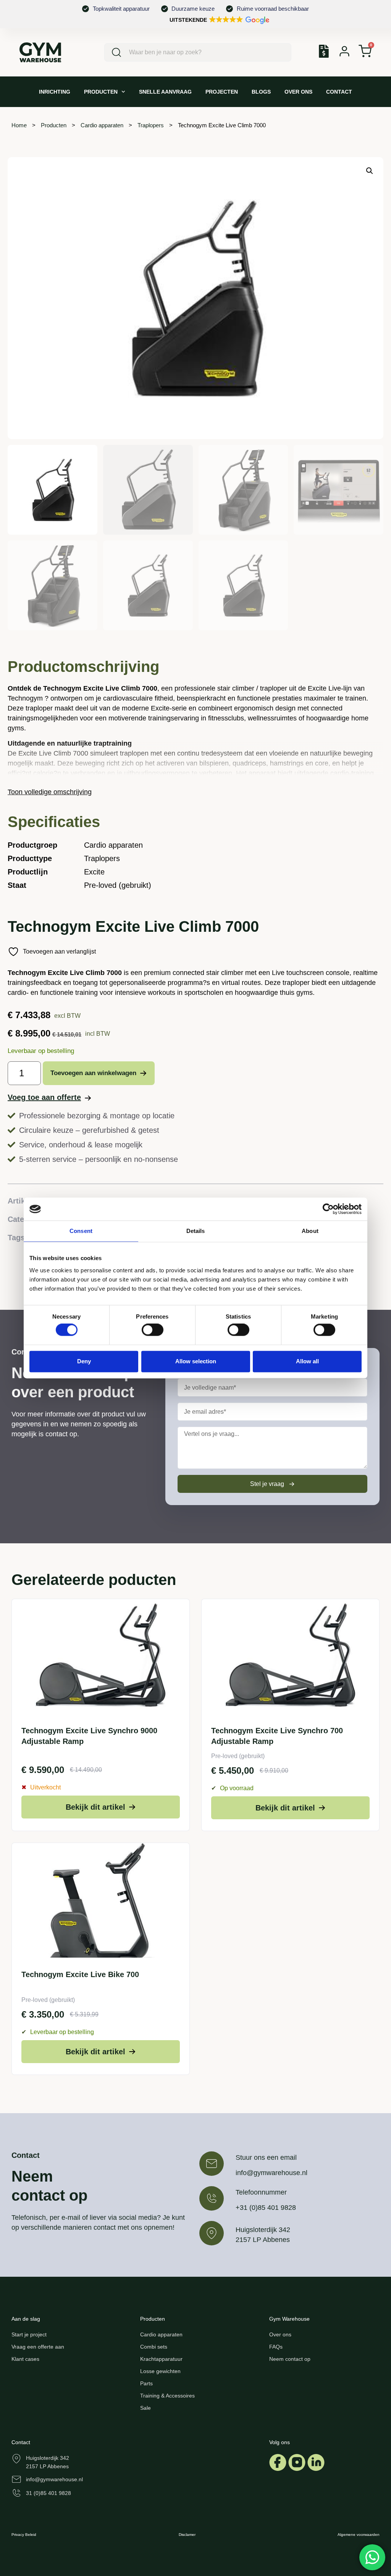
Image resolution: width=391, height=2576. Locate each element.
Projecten (222, 92)
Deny (84, 1361)
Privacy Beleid (24, 2535)
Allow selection (196, 1361)
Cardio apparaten (102, 125)
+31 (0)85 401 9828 (266, 2208)
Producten (101, 92)
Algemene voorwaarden (359, 2535)
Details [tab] (196, 1231)
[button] (219, 20)
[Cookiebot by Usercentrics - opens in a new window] (328, 1209)
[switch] (153, 1330)
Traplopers (151, 125)
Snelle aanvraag (165, 92)
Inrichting (55, 92)
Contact (339, 92)
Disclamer (187, 2535)
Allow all (307, 1361)
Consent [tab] (81, 1231)
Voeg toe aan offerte (44, 1097)
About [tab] (310, 1231)
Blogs (261, 92)
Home (19, 125)
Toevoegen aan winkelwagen (93, 1073)
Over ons (298, 92)
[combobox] (198, 52)
